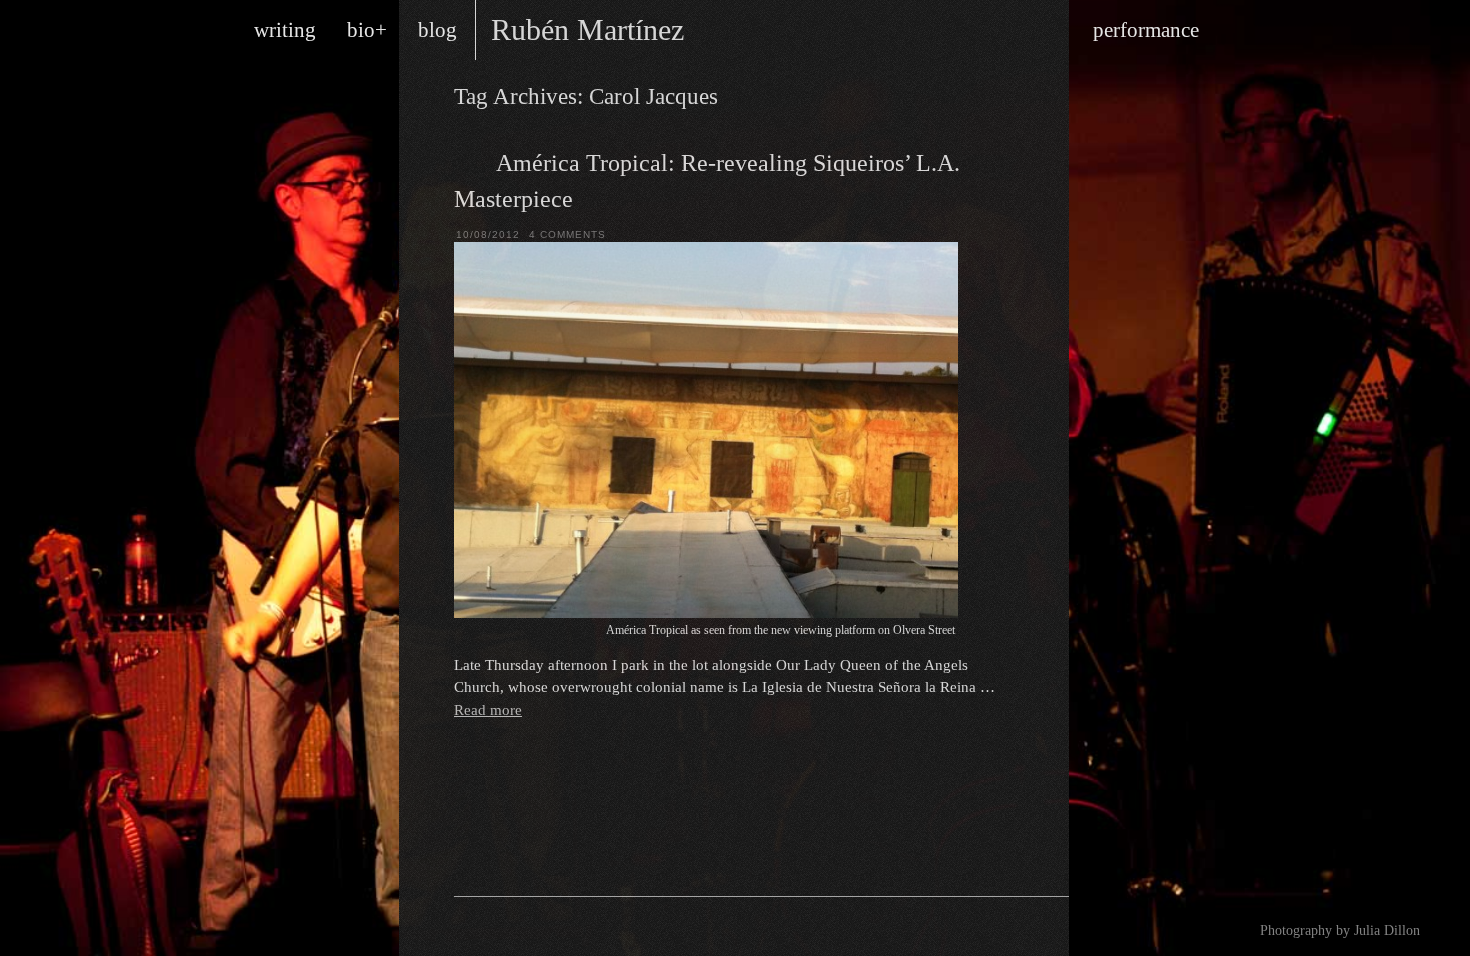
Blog (470, 161)
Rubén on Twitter (543, 927)
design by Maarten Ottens (964, 926)
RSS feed (483, 927)
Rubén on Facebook (513, 927)
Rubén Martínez (587, 29)
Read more (488, 710)
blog (437, 30)
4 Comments (567, 234)
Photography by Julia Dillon (1340, 930)
